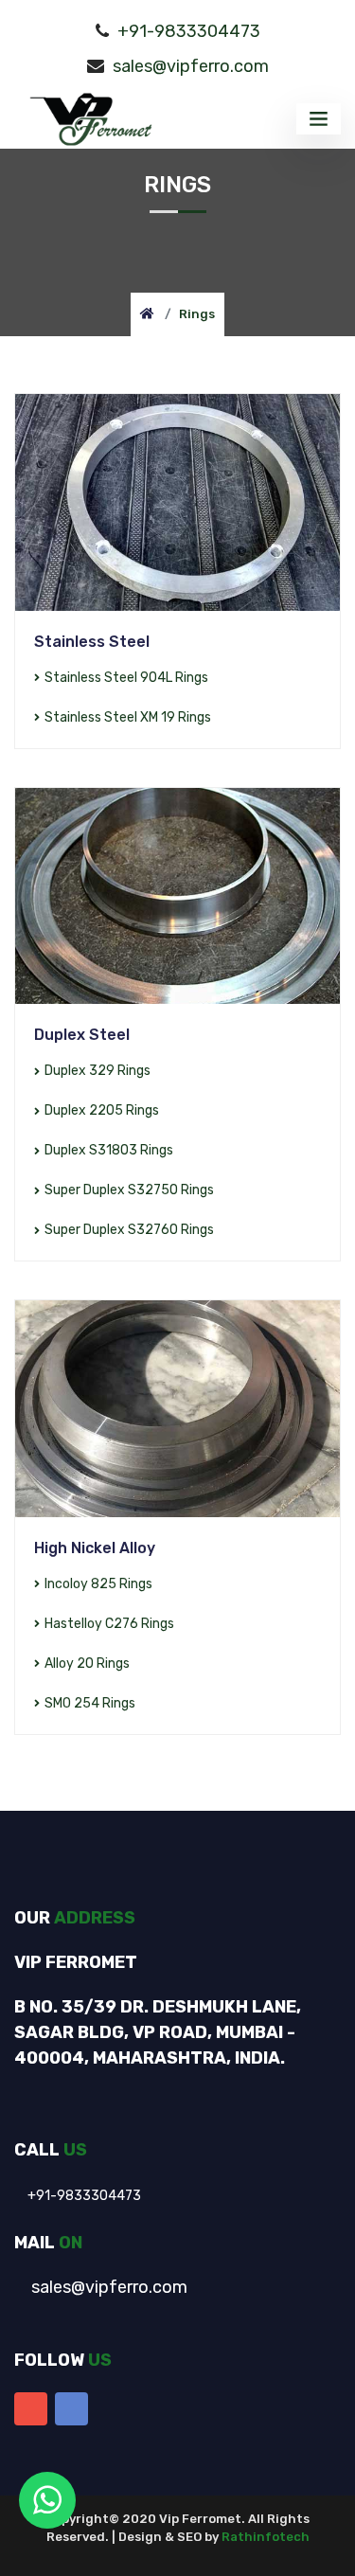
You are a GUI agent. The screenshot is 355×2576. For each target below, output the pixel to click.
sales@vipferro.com (191, 66)
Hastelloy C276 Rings (109, 1624)
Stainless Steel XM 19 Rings (128, 717)
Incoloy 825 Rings (98, 1584)
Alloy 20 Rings (87, 1664)
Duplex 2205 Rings (102, 1110)
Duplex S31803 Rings (109, 1150)
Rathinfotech (266, 2537)
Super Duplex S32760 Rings (129, 1230)
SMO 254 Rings (90, 1703)
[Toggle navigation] (319, 119)
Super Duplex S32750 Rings (129, 1190)
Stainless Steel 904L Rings (126, 678)
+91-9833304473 (189, 31)
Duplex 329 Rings (98, 1071)
